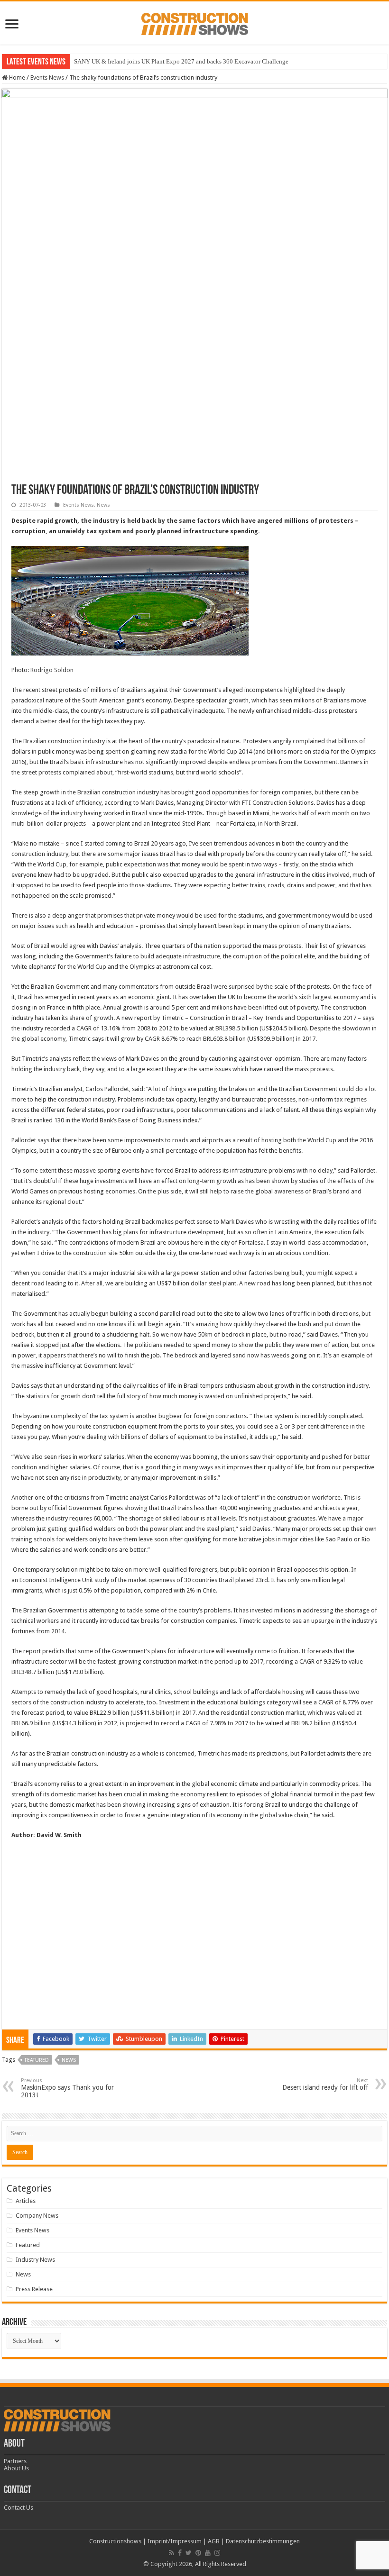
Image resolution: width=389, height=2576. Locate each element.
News (103, 505)
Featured (37, 2060)
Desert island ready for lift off (325, 2084)
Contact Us (19, 2508)
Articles (26, 2201)
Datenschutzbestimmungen (263, 2541)
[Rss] (171, 2553)
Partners (15, 2461)
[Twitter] (189, 2553)
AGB (214, 2541)
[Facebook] (180, 2553)
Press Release (34, 2289)
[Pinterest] (198, 2553)
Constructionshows (115, 2541)
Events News (47, 77)
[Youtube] (208, 2553)
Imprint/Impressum (175, 2541)
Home (16, 77)
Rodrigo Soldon (52, 670)
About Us (16, 2468)
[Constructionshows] (195, 22)
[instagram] (217, 2553)
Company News (37, 2216)
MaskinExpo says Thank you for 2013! (67, 2088)
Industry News (35, 2260)
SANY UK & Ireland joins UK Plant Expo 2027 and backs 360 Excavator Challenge (181, 61)
